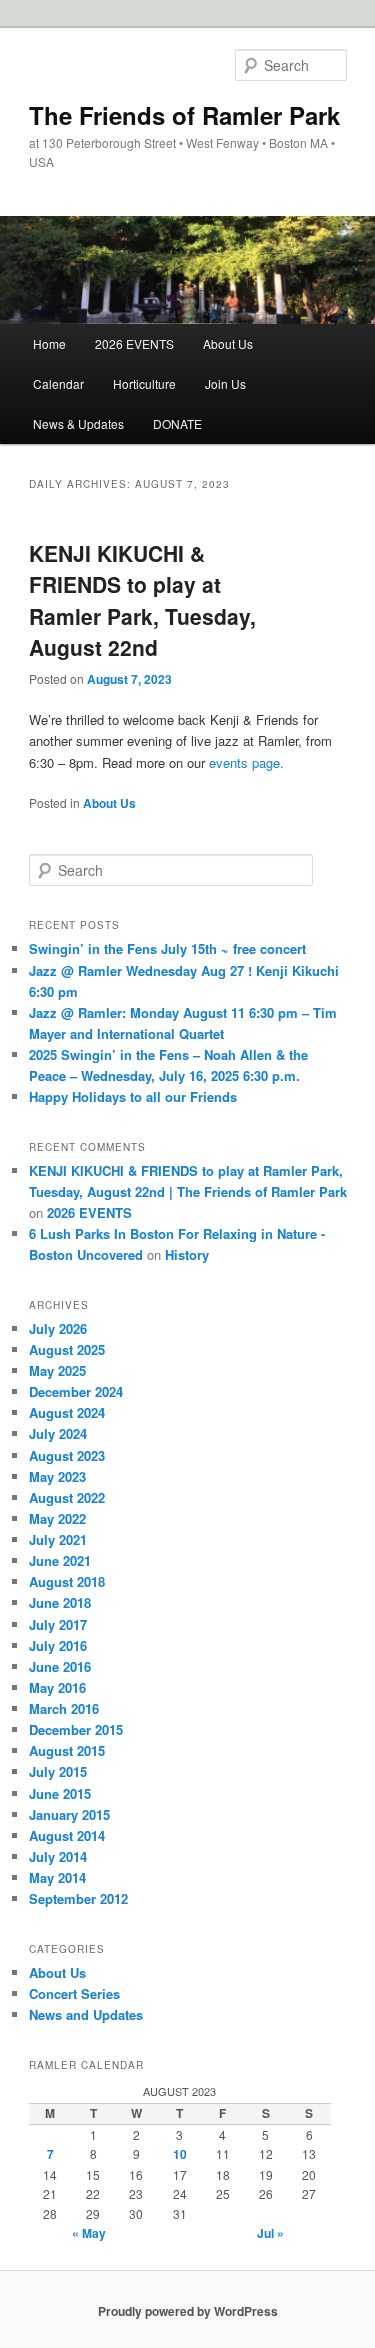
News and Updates (86, 2014)
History (187, 1254)
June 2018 (60, 1602)
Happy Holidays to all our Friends (133, 1096)
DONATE (177, 423)
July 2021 (58, 1539)
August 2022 (67, 1497)
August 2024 (67, 1412)
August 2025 (67, 1349)
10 (180, 2154)
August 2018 (67, 1581)
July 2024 (58, 1433)
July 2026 (58, 1328)
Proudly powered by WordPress (188, 2311)
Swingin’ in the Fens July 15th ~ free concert (167, 948)
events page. (246, 762)
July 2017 (58, 1624)
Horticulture (144, 383)
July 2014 (58, 1856)
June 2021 (60, 1560)
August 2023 (67, 1455)
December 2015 (76, 1729)
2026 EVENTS (134, 343)
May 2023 (57, 1476)
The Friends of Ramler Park (184, 115)
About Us (228, 343)
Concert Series (74, 1993)
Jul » (270, 2233)
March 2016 (64, 1708)
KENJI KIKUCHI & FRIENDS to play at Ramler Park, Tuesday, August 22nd (142, 600)
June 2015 (60, 1793)
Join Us (225, 383)
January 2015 (69, 1814)
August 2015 (67, 1750)
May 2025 (57, 1370)
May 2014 (57, 1877)
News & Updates (78, 423)
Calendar (58, 383)
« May (89, 2233)
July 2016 (58, 1645)
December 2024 (76, 1391)
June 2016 (60, 1666)
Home (49, 343)
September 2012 (78, 1898)
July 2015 (58, 1771)
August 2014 (67, 1835)
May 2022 (57, 1518)
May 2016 (57, 1687)
